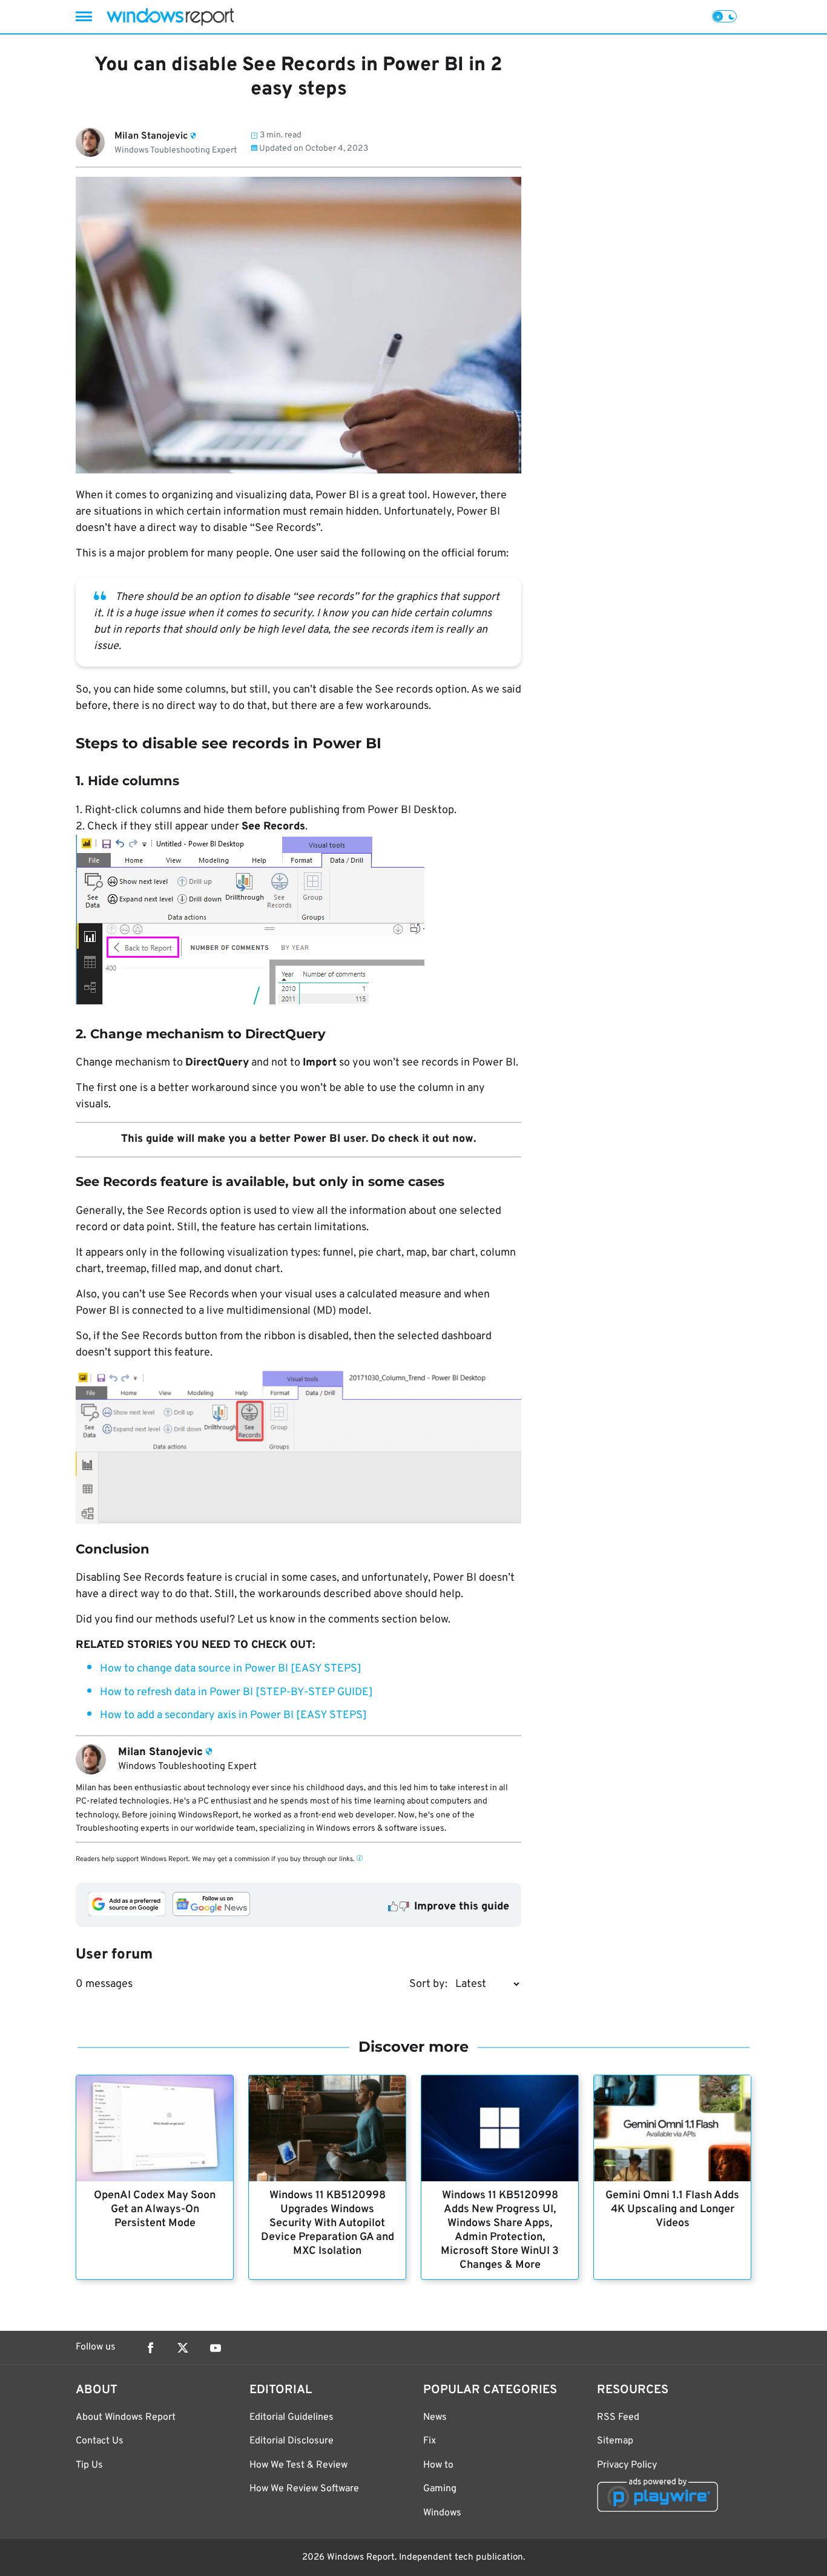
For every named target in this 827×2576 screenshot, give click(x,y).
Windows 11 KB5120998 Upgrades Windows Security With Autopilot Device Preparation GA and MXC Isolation (328, 2223)
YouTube (216, 2348)
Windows (442, 2513)
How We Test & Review (298, 2465)
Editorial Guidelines (292, 2417)
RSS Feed (618, 2417)
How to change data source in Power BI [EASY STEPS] (231, 1669)
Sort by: (428, 1984)
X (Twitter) (183, 2348)
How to (438, 2465)
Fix (430, 2441)
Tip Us (89, 2465)
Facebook (150, 2348)
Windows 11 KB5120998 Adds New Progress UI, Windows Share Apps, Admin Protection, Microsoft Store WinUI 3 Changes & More (500, 2230)
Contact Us (100, 2441)
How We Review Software (304, 2489)
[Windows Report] (170, 17)
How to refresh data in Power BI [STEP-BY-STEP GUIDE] (236, 1692)
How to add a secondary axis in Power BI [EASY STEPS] (233, 1715)
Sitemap (615, 2441)
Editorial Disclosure (292, 2441)
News (435, 2417)
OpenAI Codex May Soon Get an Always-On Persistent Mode (155, 2209)
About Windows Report (126, 2417)
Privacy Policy (627, 2465)
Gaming (440, 2489)
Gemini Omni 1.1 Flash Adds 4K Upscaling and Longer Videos (672, 2209)
